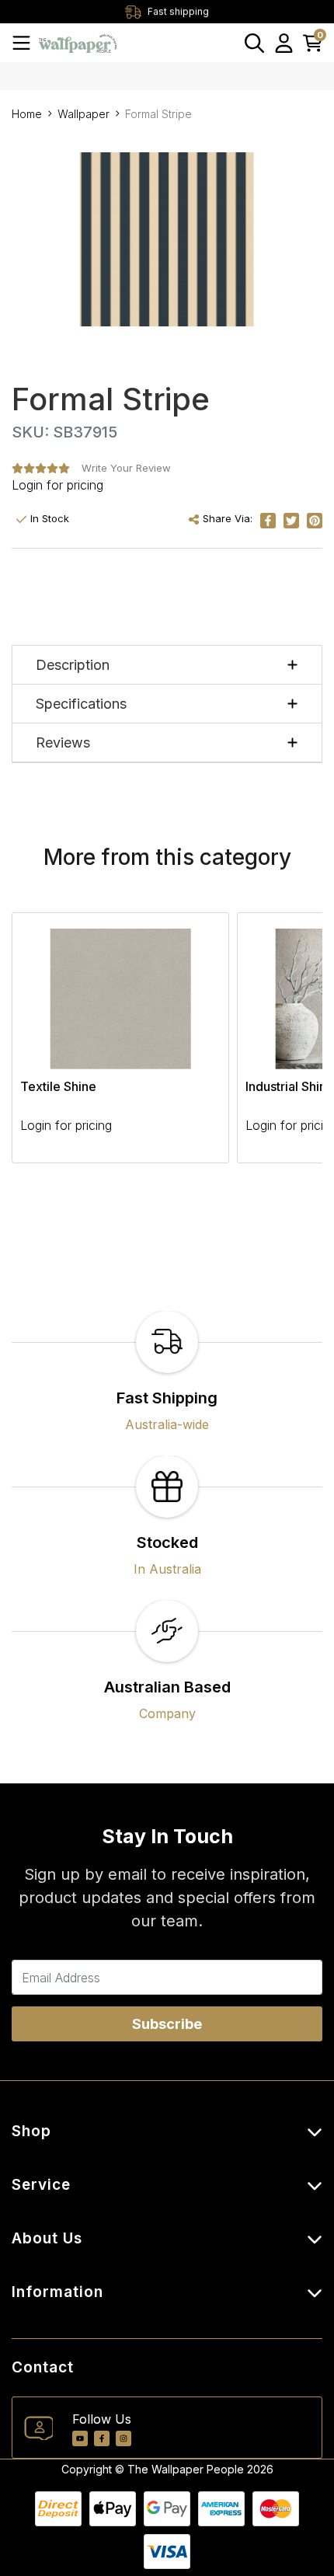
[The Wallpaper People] (78, 42)
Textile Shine (58, 1086)
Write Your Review (126, 468)
